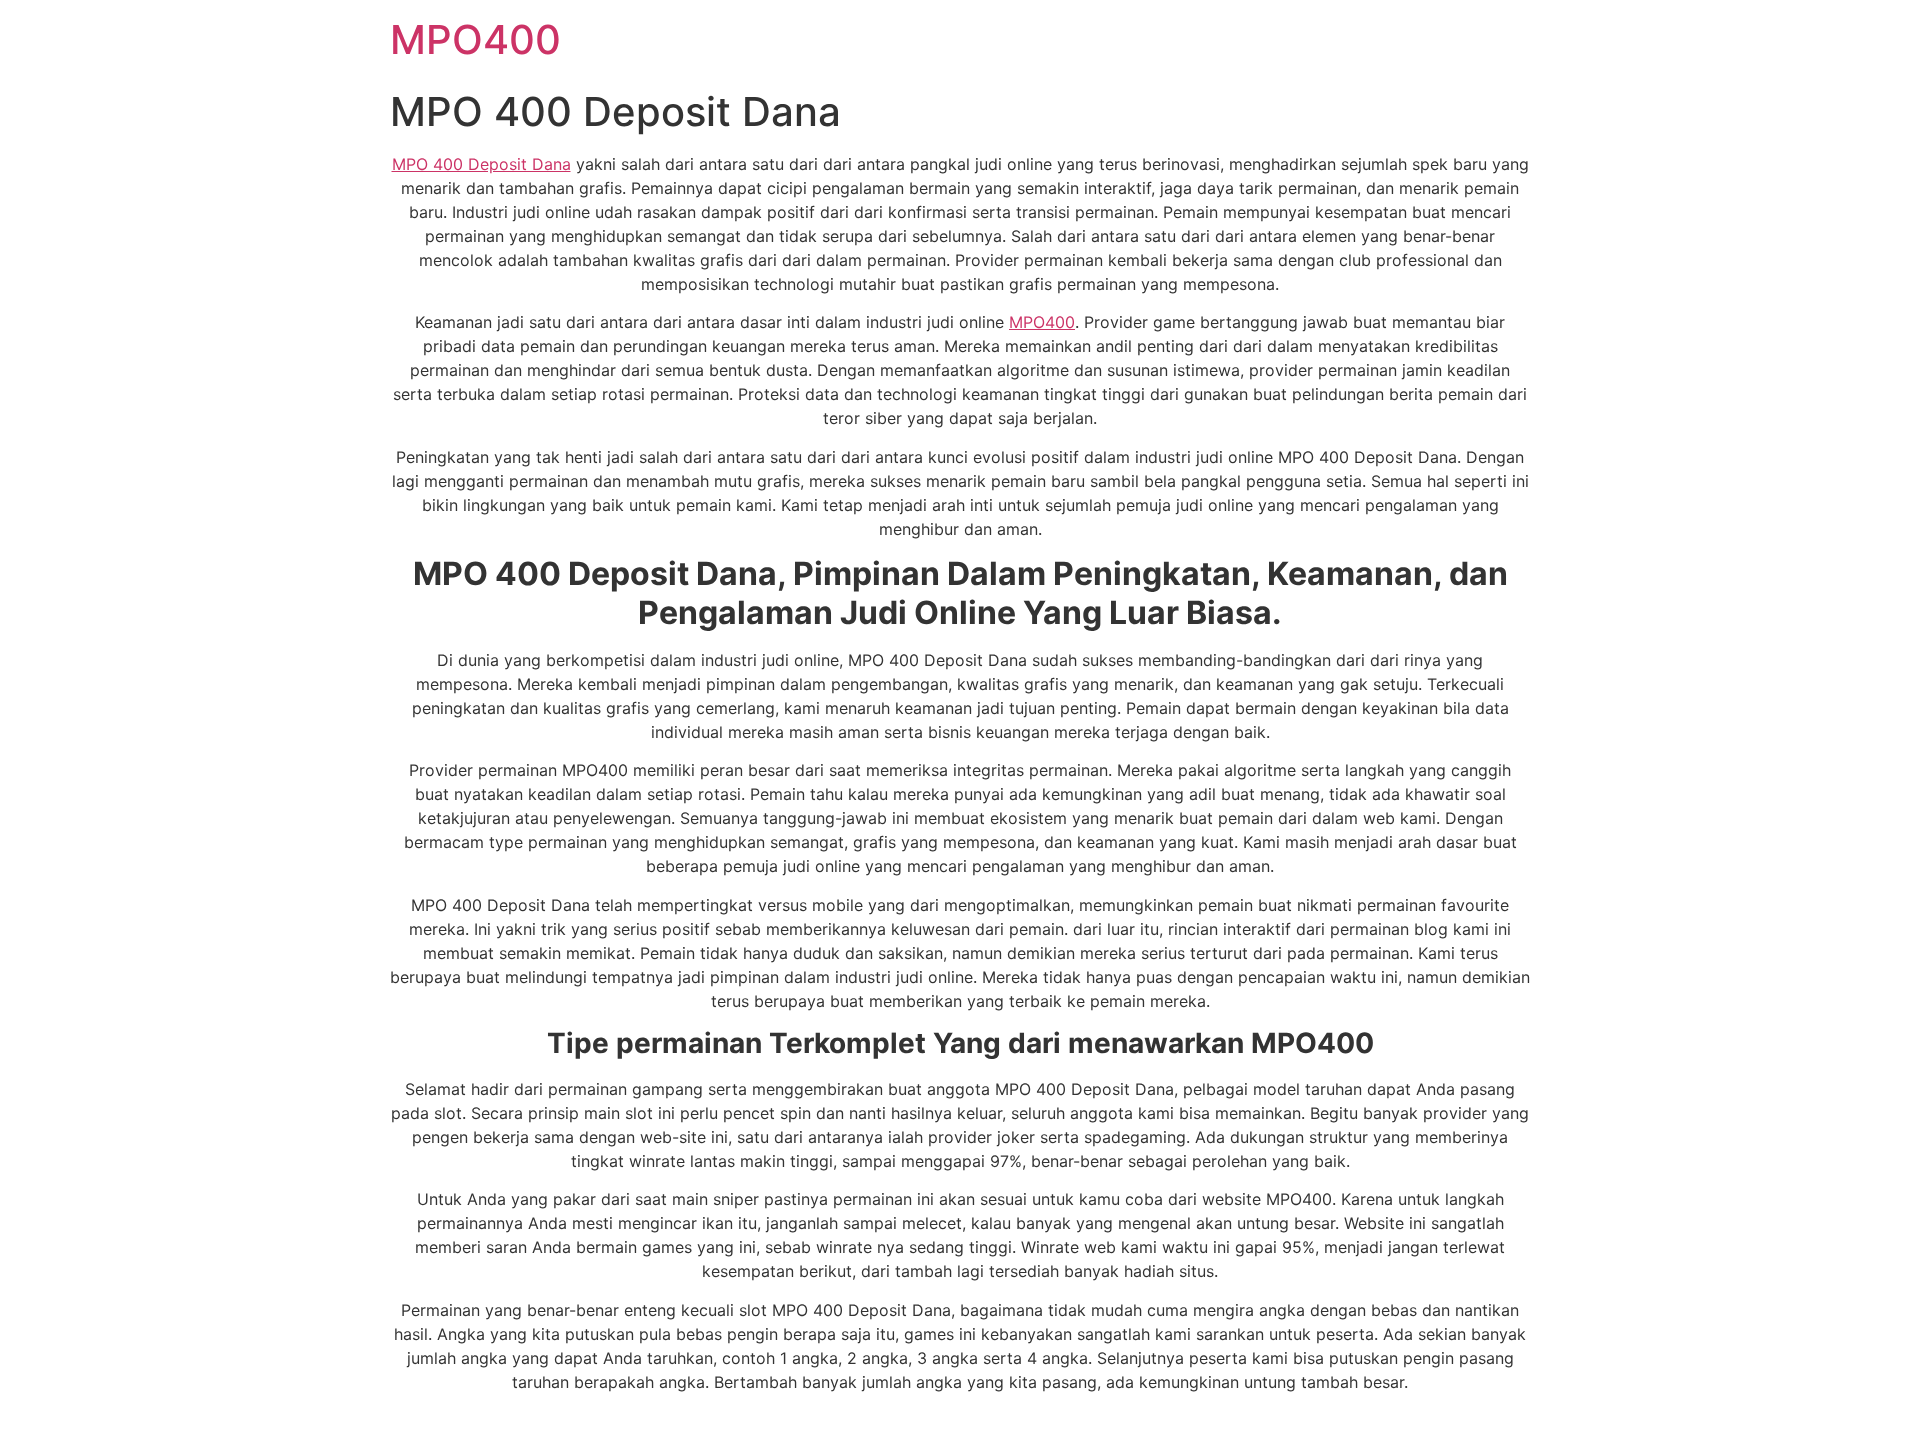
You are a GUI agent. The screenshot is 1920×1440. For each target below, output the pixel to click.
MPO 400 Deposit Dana (481, 164)
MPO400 (475, 39)
